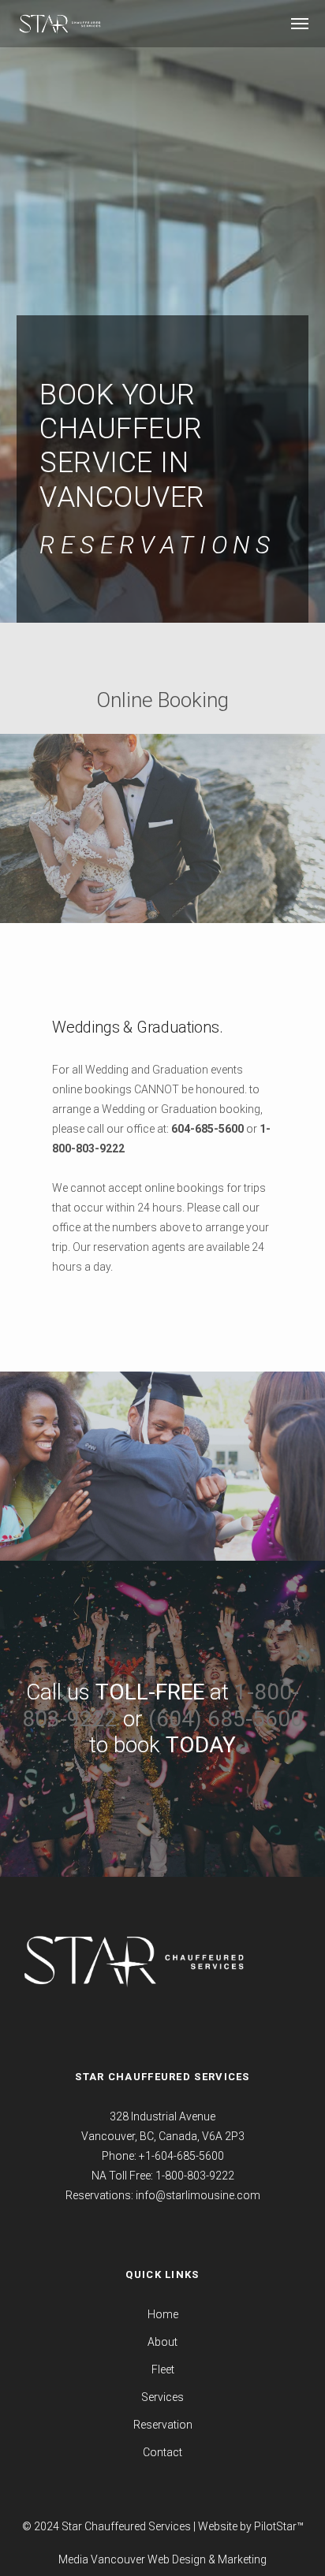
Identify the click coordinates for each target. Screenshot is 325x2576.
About (162, 2342)
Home (163, 2314)
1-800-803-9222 (195, 2176)
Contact (162, 2452)
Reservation (163, 2425)
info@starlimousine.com (198, 2195)
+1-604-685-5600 (181, 2156)
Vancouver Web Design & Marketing (179, 2559)
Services (162, 2397)
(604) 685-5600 (226, 1719)
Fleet (163, 2369)
